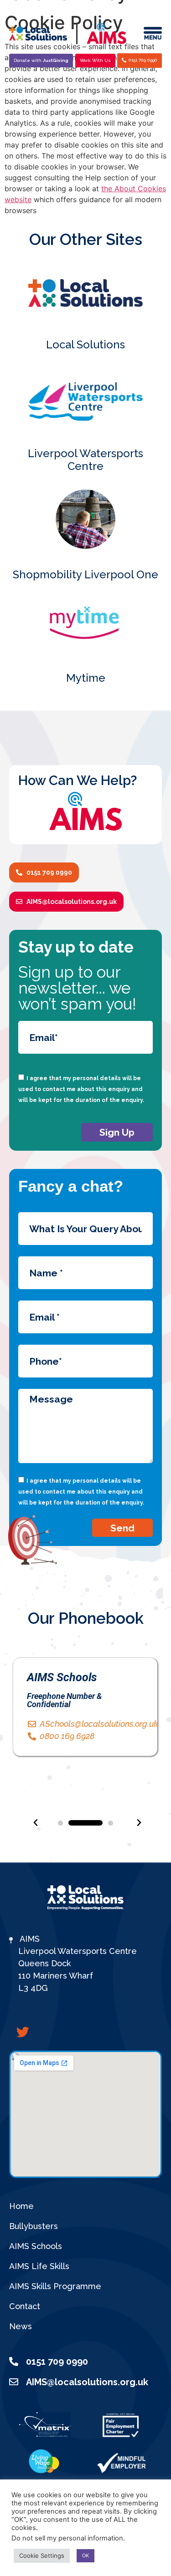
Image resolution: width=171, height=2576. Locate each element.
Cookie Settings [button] (42, 2556)
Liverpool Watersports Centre (85, 460)
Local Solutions (85, 344)
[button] (60, 1823)
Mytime (86, 678)
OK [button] (85, 2556)
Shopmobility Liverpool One (85, 574)
